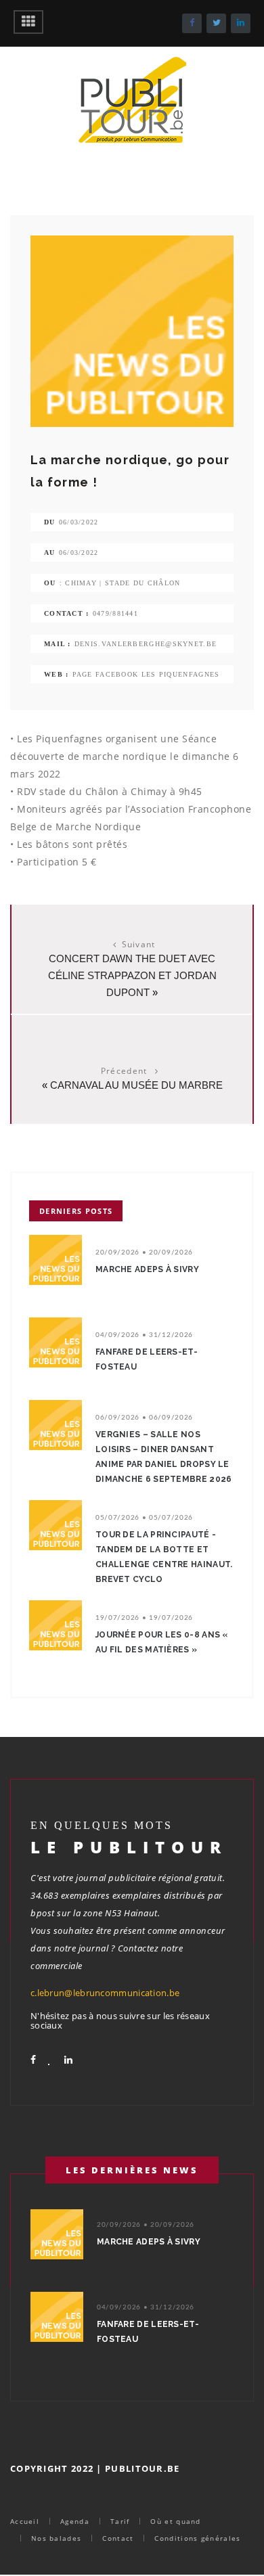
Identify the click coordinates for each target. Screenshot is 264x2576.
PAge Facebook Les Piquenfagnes (146, 674)
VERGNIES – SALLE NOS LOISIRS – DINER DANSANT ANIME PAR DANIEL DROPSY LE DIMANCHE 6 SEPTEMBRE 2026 (164, 1457)
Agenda (75, 2521)
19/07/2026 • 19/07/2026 (144, 1618)
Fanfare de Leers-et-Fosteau (147, 1359)
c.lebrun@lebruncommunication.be (105, 1993)
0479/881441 (115, 613)
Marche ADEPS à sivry (147, 1269)
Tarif (120, 2521)
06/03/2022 (79, 522)
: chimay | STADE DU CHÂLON (120, 583)
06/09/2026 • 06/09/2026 (144, 1418)
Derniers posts (76, 1211)
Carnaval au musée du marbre (136, 1085)
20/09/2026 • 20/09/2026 (144, 1252)
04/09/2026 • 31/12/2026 (144, 1335)
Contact (118, 2538)
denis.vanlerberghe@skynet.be (146, 644)
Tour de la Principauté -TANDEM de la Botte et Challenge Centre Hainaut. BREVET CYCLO (164, 1557)
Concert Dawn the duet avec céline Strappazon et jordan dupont (132, 975)
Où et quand (175, 2521)
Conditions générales (197, 2538)
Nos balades (56, 2538)
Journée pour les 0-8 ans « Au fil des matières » (162, 1642)
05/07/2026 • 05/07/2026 (144, 1518)
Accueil (25, 2521)
